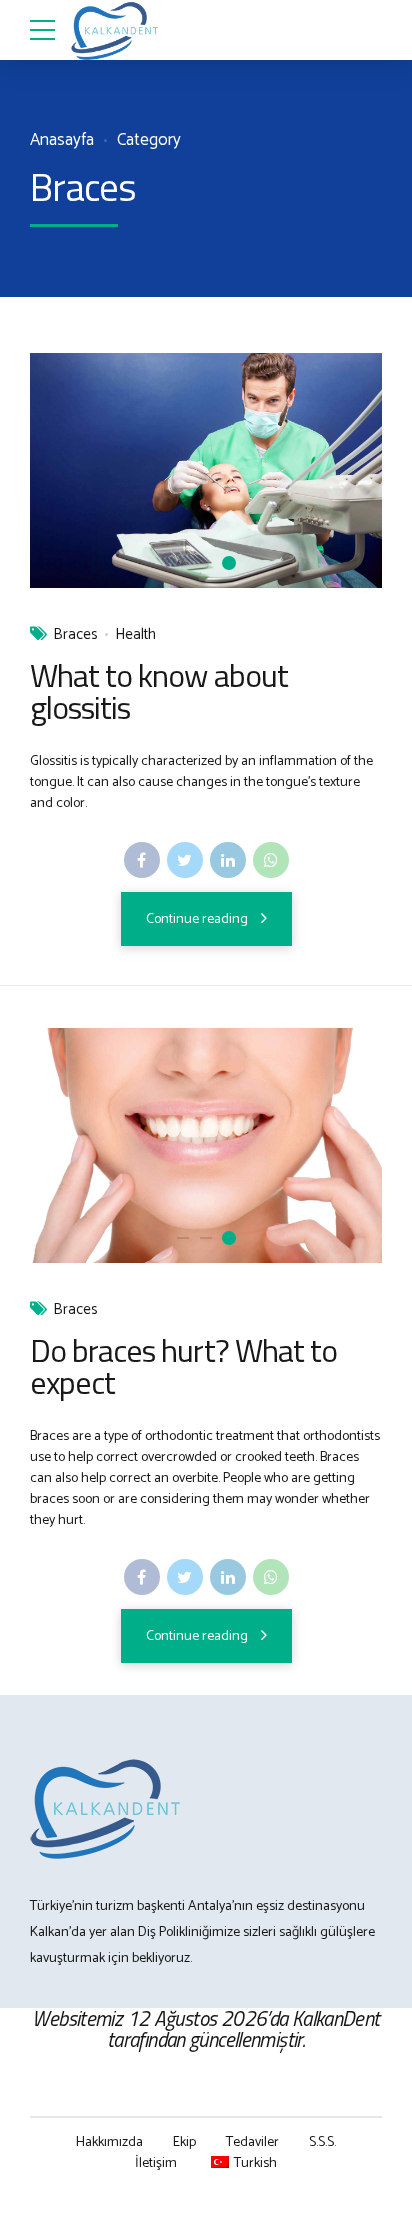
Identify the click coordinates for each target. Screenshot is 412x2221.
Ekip (184, 2142)
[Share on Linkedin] (228, 860)
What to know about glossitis (159, 691)
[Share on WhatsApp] (271, 860)
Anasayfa (62, 140)
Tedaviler (252, 2142)
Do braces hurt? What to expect (183, 1366)
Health (135, 635)
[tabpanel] (206, 470)
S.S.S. (322, 2142)
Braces (75, 635)
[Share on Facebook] (142, 860)
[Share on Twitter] (185, 860)
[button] (63, 470)
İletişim (156, 2163)
